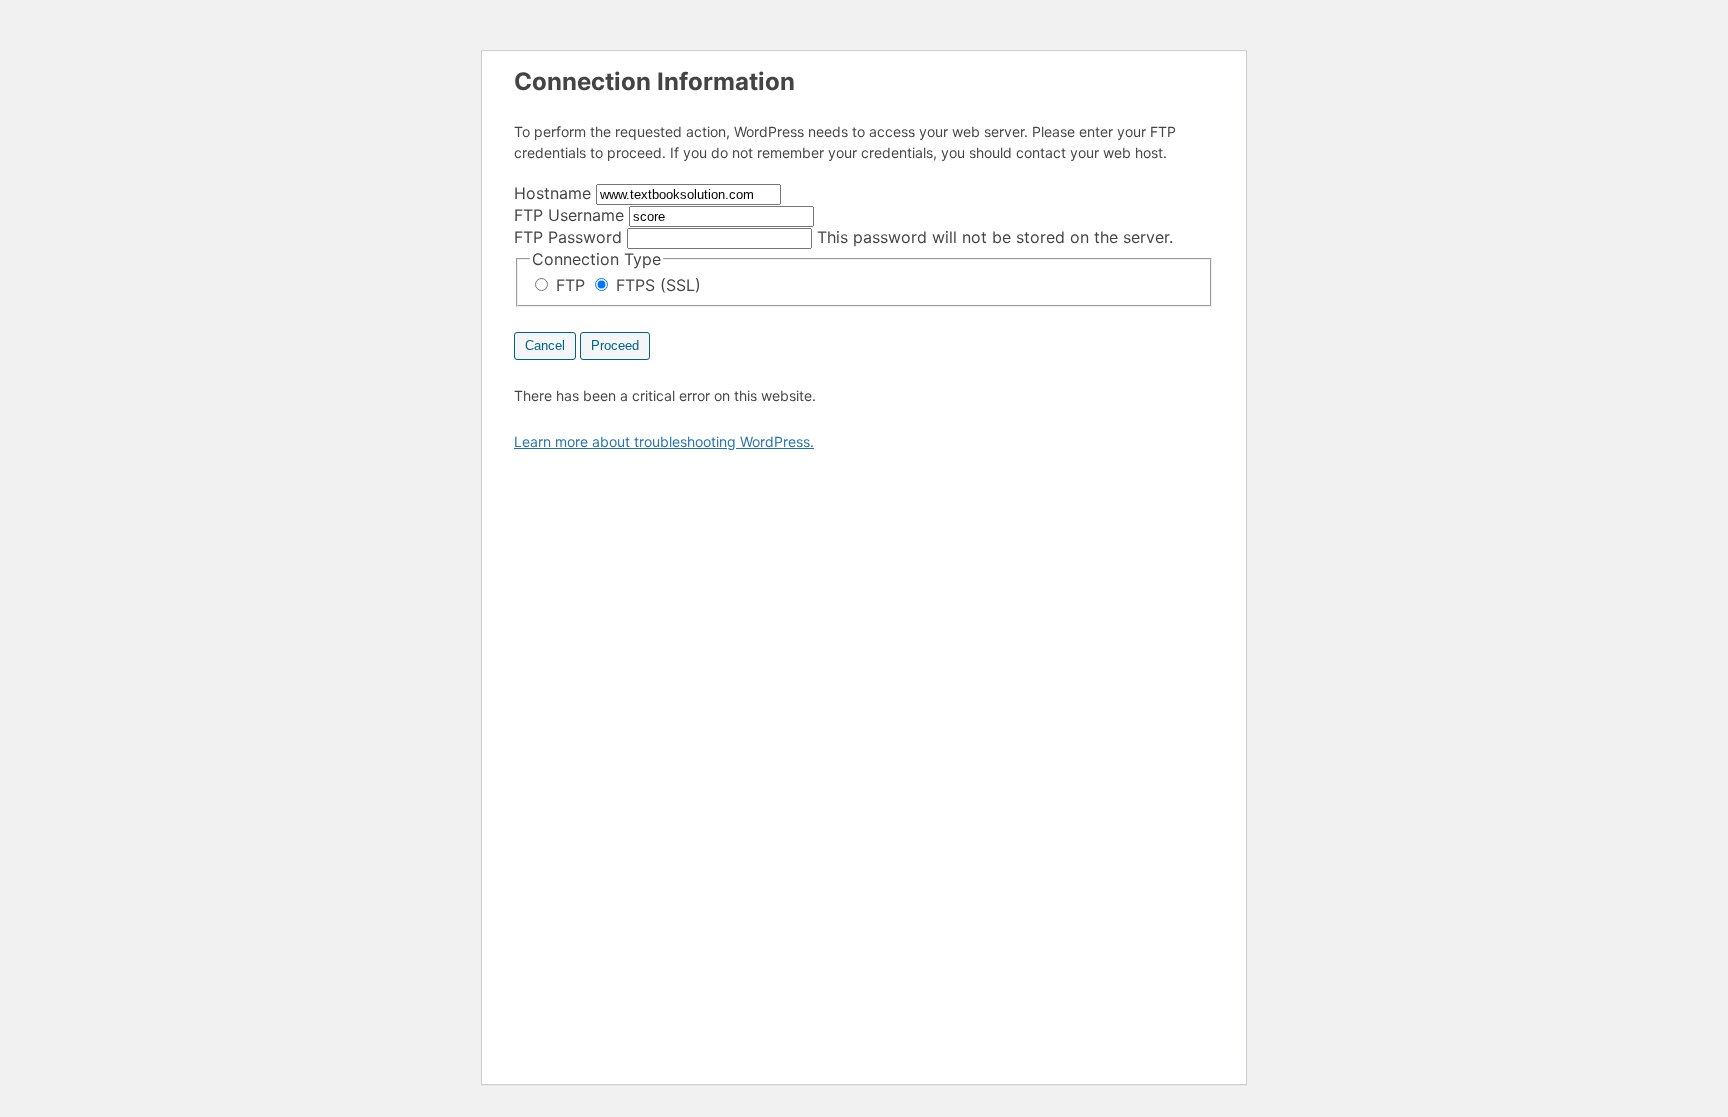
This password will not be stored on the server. (843, 237)
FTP (570, 285)
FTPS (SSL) (656, 285)
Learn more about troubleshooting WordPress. (664, 441)
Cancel (545, 345)
